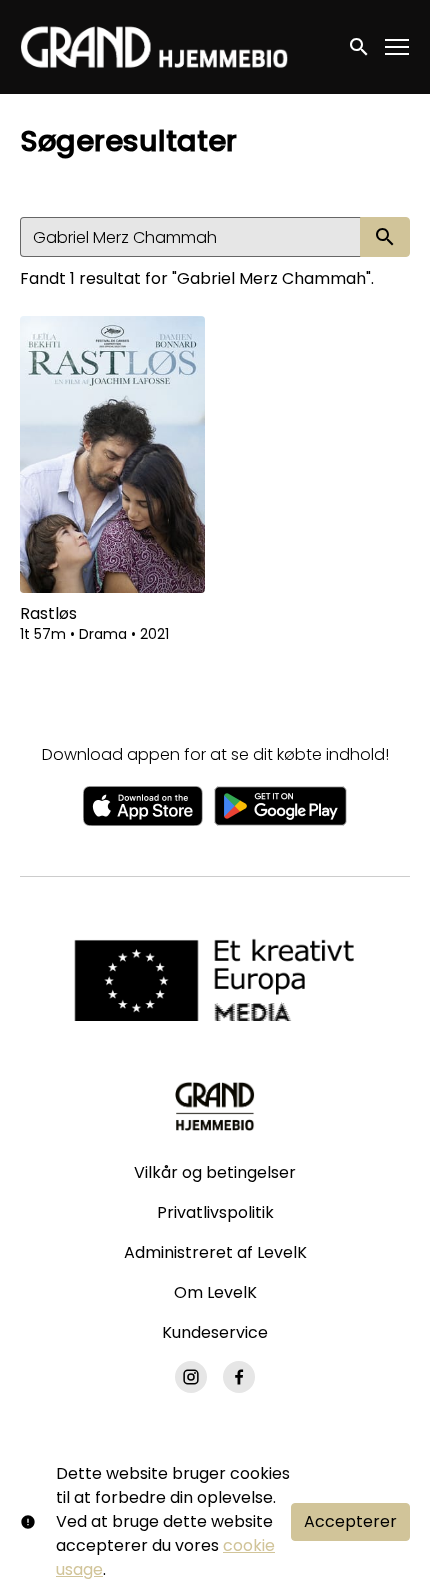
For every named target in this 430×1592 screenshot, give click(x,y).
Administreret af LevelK (215, 1252)
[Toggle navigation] (398, 47)
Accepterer (350, 1521)
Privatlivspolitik (215, 1212)
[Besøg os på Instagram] (191, 1377)
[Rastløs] (112, 454)
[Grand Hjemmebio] (214, 1106)
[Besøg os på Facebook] (239, 1377)
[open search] (360, 46)
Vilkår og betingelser (215, 1172)
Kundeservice (215, 1332)
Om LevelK (215, 1292)
